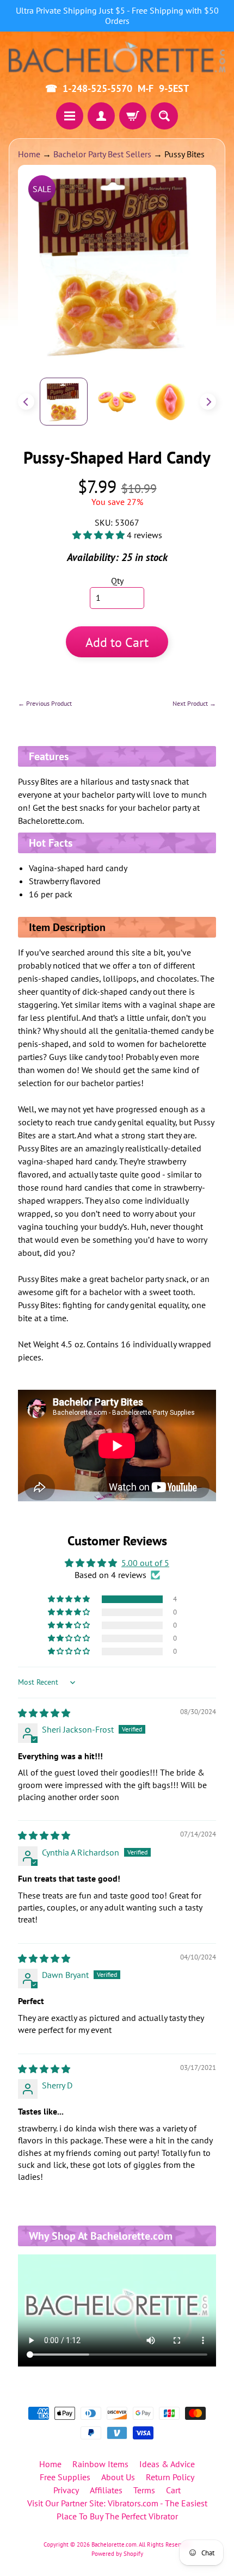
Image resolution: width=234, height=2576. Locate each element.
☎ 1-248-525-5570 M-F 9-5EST (117, 89)
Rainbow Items (100, 2464)
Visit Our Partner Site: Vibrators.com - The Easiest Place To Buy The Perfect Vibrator (117, 2510)
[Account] (101, 116)
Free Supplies (65, 2477)
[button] (100, 535)
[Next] (208, 402)
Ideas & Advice (167, 2464)
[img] (44, 1713)
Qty (117, 581)
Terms (144, 2490)
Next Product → (194, 703)
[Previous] (26, 402)
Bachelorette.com (114, 2544)
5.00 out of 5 (145, 1563)
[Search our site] (164, 116)
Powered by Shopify (117, 2554)
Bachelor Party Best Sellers (102, 154)
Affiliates (106, 2490)
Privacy (66, 2490)
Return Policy (170, 2477)
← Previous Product (45, 703)
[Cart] (133, 116)
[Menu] (70, 116)
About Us (118, 2477)
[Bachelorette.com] (117, 56)
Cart (173, 2490)
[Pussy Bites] (64, 402)
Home (29, 154)
